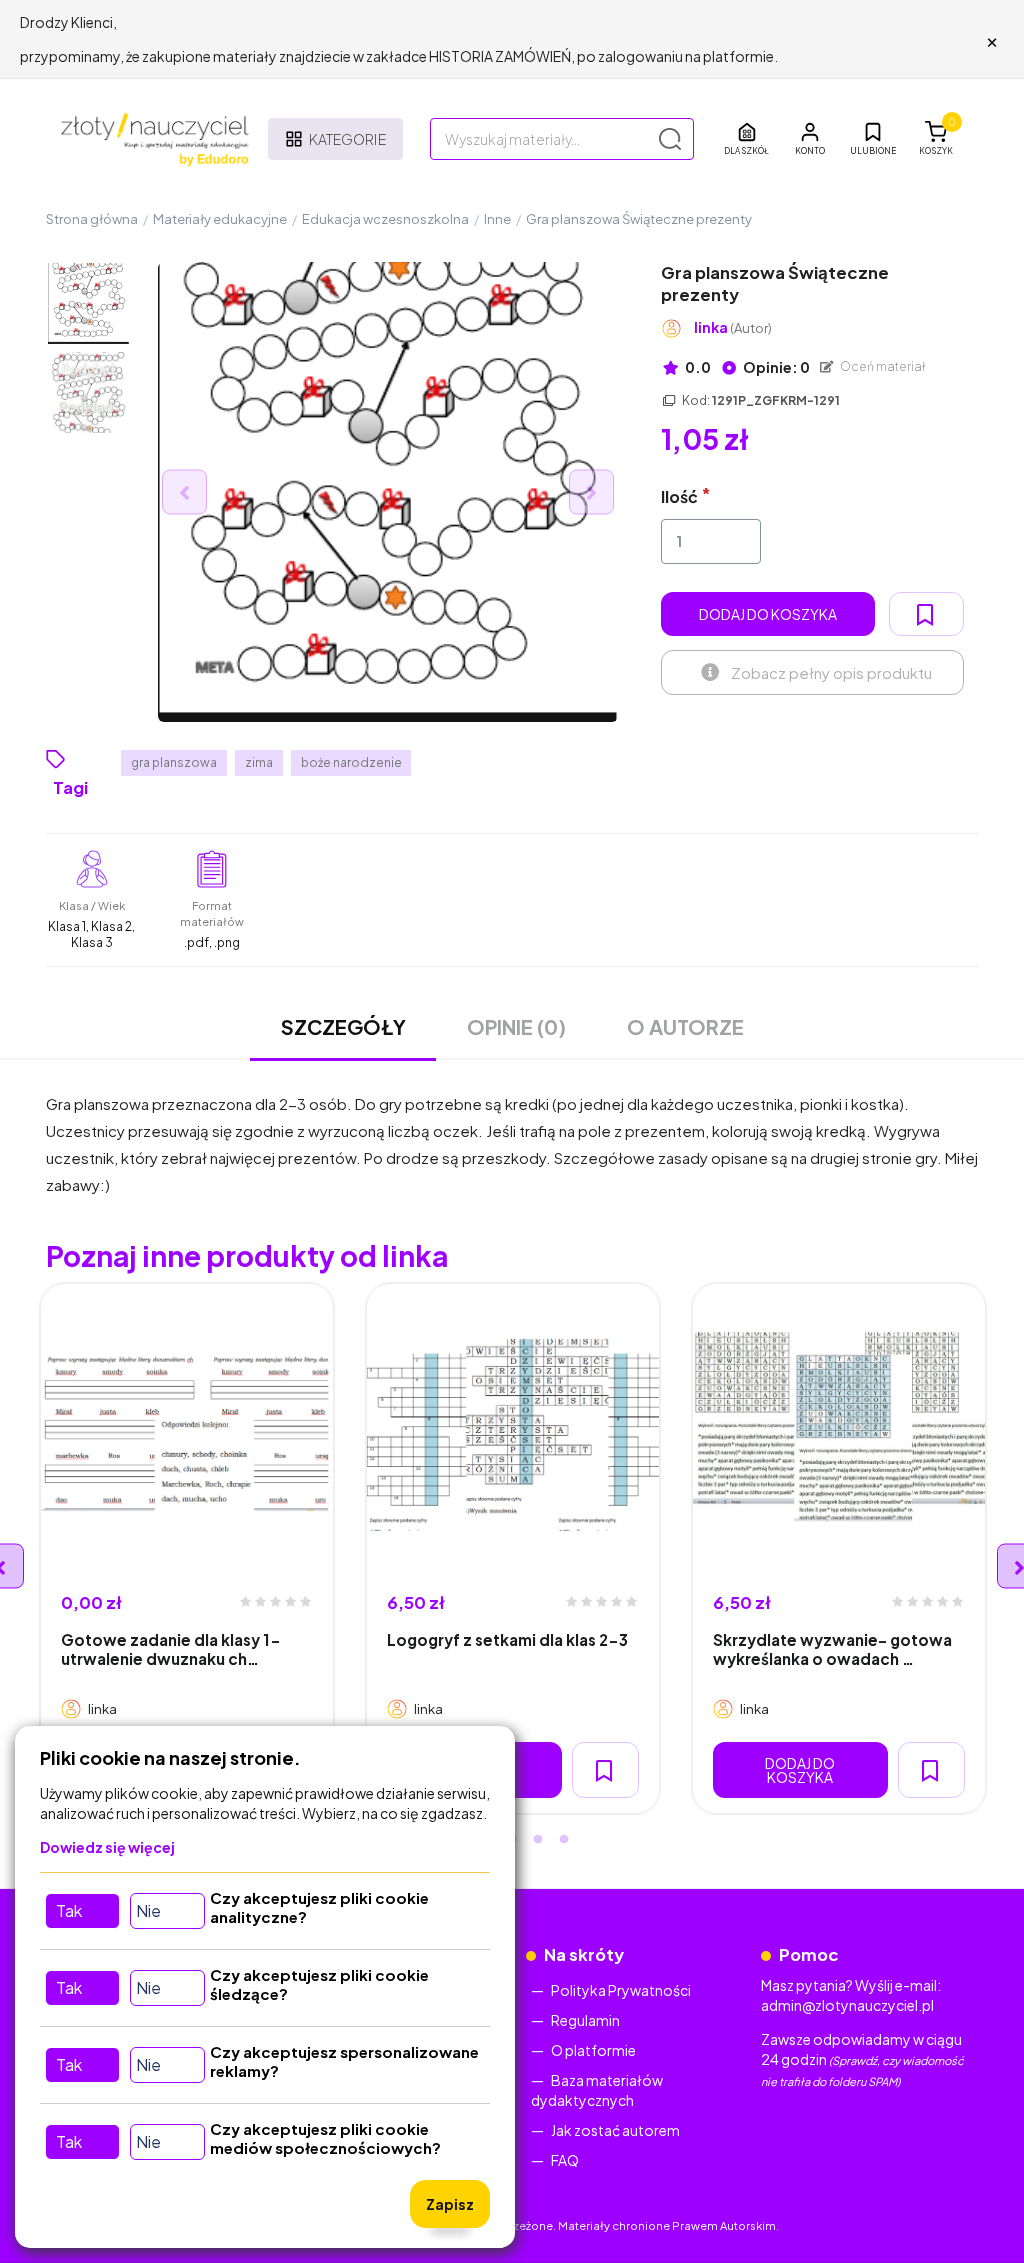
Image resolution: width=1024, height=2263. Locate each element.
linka (733, 327)
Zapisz (450, 2204)
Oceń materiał (882, 366)
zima (259, 762)
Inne (497, 219)
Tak (69, 1910)
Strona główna (92, 219)
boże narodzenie (351, 762)
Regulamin (585, 2020)
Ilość (679, 496)
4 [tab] (538, 1840)
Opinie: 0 (775, 367)
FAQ (565, 2160)
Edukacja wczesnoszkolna (385, 219)
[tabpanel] (187, 1548)
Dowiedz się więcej (107, 1847)
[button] (810, 139)
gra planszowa (174, 762)
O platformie (593, 2050)
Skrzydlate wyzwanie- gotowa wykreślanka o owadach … (832, 1649)
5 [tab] (564, 1840)
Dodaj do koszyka (768, 614)
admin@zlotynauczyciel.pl (847, 2005)
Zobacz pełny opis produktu (831, 672)
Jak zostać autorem (615, 2130)
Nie (148, 1910)
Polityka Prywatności (621, 1990)
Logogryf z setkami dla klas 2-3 (507, 1639)
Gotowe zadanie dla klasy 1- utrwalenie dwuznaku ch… (171, 1649)
